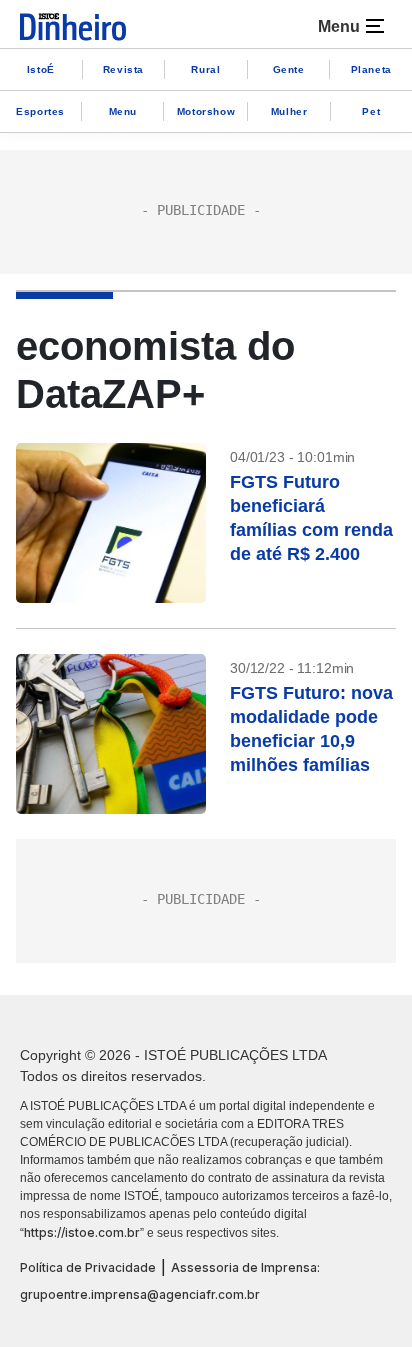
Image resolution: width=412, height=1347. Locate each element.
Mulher (289, 111)
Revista (123, 69)
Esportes (40, 111)
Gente (289, 69)
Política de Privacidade (88, 1267)
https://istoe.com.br (82, 1232)
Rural (205, 69)
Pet (371, 111)
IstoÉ (41, 69)
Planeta (371, 69)
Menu (123, 111)
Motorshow (206, 111)
